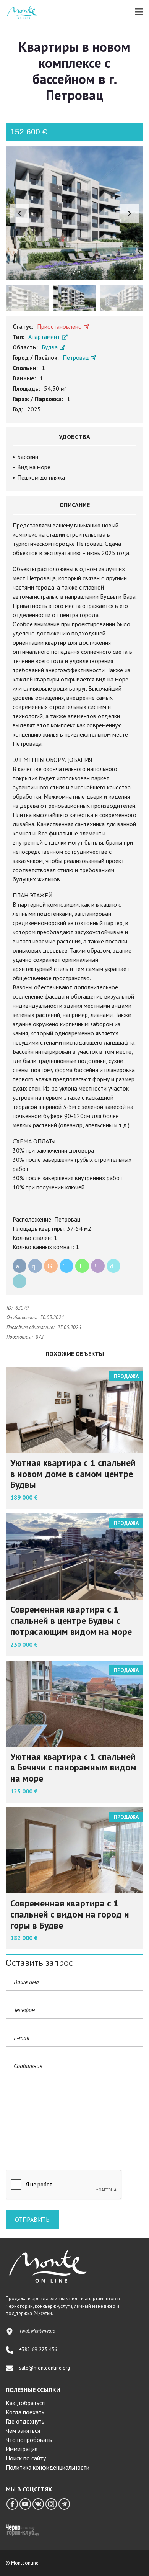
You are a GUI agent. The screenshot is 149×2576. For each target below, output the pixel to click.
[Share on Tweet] (113, 1266)
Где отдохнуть (25, 2421)
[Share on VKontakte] (35, 1266)
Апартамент (45, 337)
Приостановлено (60, 326)
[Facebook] (12, 2504)
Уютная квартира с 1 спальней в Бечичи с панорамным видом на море (73, 1768)
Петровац (76, 357)
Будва (50, 347)
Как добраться (25, 2403)
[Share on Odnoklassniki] (51, 1266)
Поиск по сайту (26, 2458)
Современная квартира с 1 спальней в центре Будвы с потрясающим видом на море (71, 1620)
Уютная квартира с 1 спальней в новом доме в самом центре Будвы (73, 1474)
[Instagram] (51, 2504)
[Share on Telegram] (66, 1266)
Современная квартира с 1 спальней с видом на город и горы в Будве (70, 1914)
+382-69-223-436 (38, 2349)
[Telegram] (64, 2504)
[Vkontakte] (38, 2504)
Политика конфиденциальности (48, 2467)
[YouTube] (25, 2504)
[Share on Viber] (98, 1266)
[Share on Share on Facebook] (19, 1266)
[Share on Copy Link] (19, 1281)
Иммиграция (22, 2449)
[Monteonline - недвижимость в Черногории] (19, 12)
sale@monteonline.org (45, 2368)
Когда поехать (25, 2412)
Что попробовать (29, 2440)
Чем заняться (23, 2430)
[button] (130, 213)
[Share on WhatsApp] (82, 1266)
